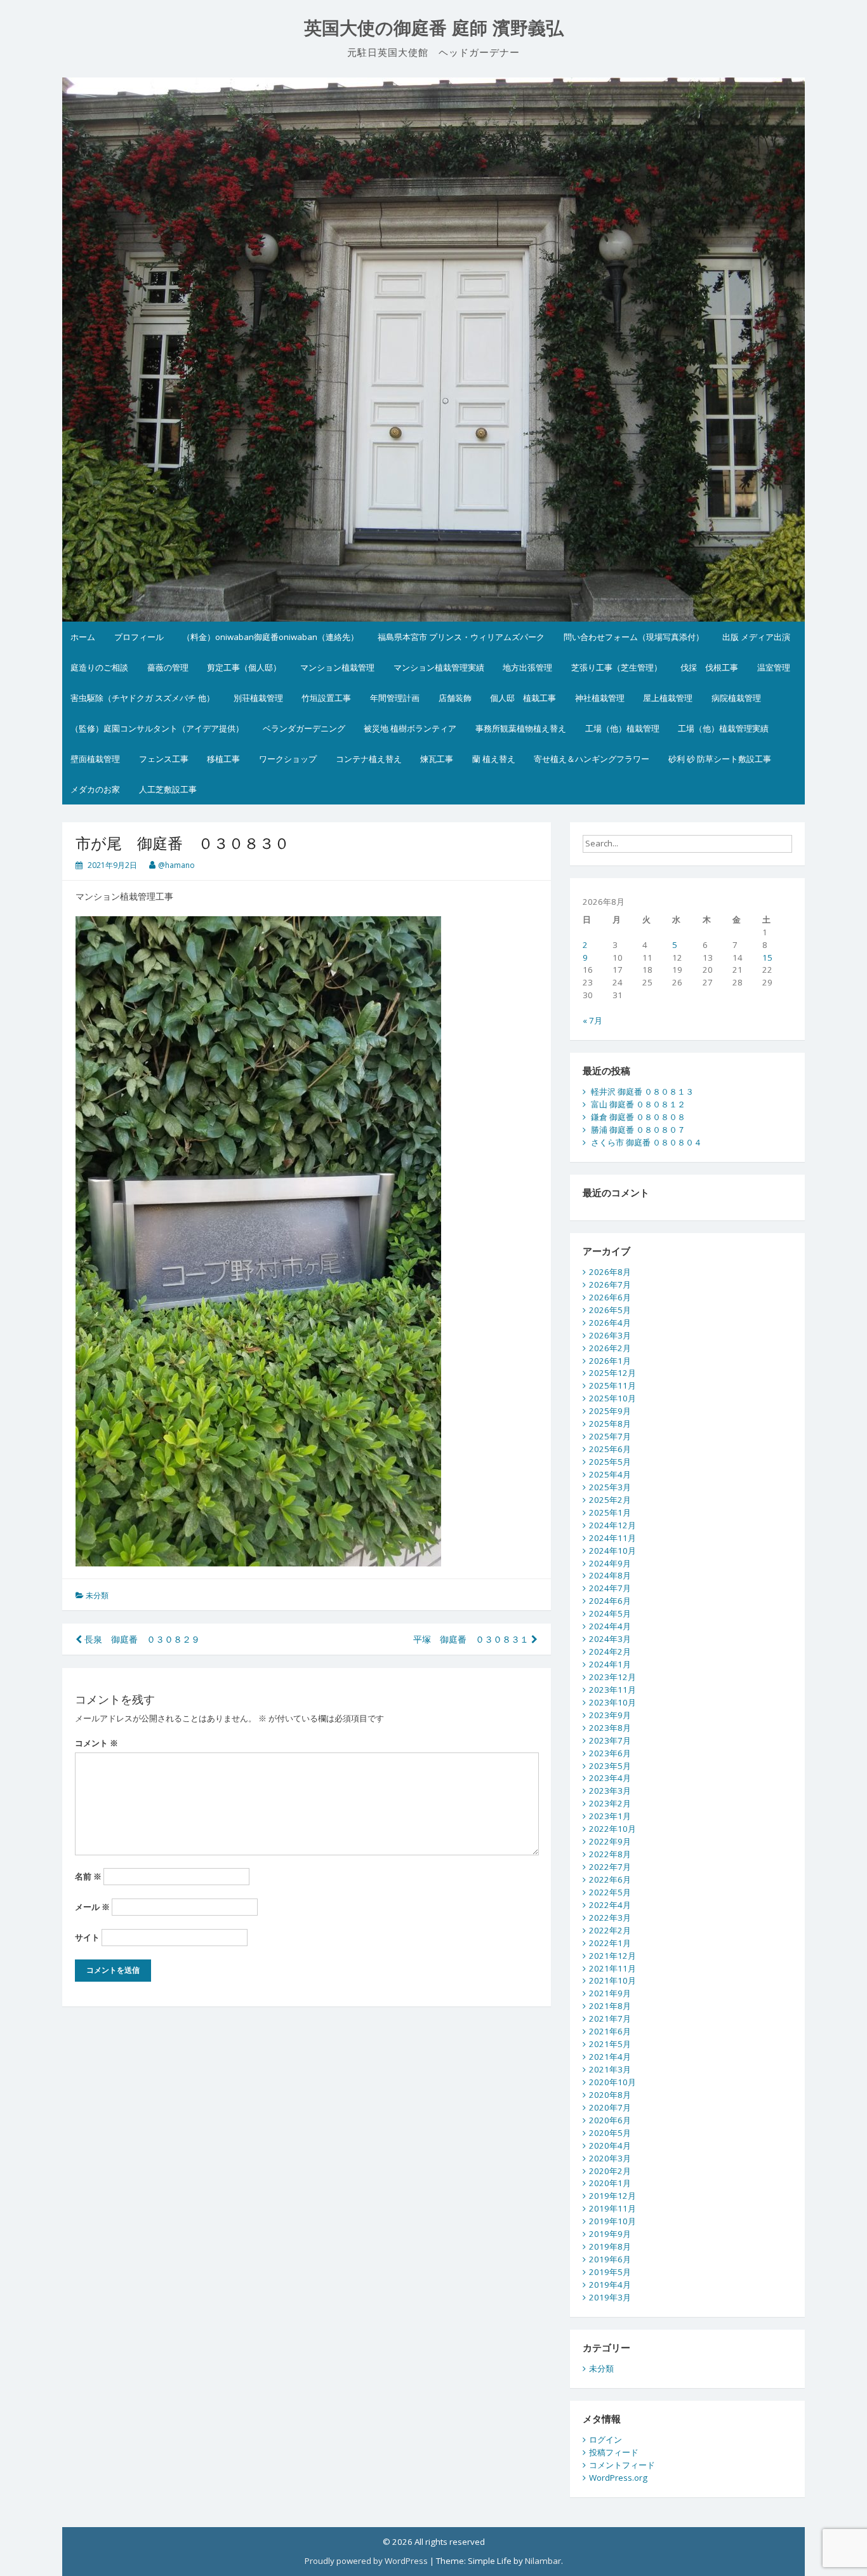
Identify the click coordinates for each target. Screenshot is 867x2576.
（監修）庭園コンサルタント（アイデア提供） (157, 728)
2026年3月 (610, 1335)
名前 (88, 1876)
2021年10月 (612, 1980)
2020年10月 (612, 2082)
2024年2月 (610, 1652)
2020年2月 (610, 2171)
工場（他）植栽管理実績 (723, 728)
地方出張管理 (527, 667)
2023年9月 (610, 1715)
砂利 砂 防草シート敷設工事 (720, 759)
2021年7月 (610, 2019)
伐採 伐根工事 (709, 667)
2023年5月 (610, 1766)
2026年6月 (610, 1297)
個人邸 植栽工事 (523, 698)
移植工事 (223, 759)
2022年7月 (610, 1867)
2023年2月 (610, 1803)
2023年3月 (610, 1791)
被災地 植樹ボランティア (410, 728)
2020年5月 (610, 2133)
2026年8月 (610, 1272)
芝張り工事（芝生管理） (617, 667)
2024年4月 (610, 1626)
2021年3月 (610, 2069)
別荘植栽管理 (258, 698)
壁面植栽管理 (95, 759)
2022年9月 (610, 1841)
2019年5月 (610, 2272)
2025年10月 (612, 1398)
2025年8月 (610, 1424)
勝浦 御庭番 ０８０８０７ (638, 1130)
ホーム (83, 637)
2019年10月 (612, 2221)
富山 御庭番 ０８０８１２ (638, 1104)
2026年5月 (610, 1310)
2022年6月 (610, 1879)
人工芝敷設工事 (168, 789)
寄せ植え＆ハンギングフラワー (592, 759)
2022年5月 (610, 1892)
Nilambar (543, 2561)
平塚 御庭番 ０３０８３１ (472, 1639)
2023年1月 (610, 1816)
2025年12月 (612, 1373)
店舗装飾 (455, 698)
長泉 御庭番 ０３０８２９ (141, 1639)
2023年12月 (612, 1677)
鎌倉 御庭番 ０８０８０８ (638, 1117)
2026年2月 (610, 1348)
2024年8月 (610, 1575)
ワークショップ (288, 759)
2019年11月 (612, 2208)
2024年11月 (612, 1538)
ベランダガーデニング (304, 728)
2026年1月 (610, 1361)
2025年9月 (610, 1411)
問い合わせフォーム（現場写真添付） (634, 637)
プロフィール (139, 637)
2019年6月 (610, 2259)
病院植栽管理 (736, 698)
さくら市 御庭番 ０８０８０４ (646, 1142)
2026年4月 (610, 1323)
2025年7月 (610, 1436)
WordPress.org (618, 2478)
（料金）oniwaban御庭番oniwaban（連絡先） (270, 637)
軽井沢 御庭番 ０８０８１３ (642, 1091)
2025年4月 (610, 1474)
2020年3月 (610, 2158)
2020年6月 (610, 2120)
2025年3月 (610, 1487)
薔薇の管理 (168, 667)
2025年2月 (610, 1500)
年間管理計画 (395, 698)
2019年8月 (610, 2246)
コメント (96, 1743)
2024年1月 (610, 1664)
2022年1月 (610, 1943)
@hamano (176, 865)
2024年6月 (610, 1601)
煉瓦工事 (437, 759)
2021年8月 (610, 2006)
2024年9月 (610, 1563)
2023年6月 (610, 1753)
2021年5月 (610, 2044)
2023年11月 (612, 1690)
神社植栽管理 (600, 698)
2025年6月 (610, 1449)
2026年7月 (610, 1285)
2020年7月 (610, 2107)
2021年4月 (610, 2057)
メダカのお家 (95, 789)
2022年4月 (610, 1905)
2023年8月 (610, 1728)
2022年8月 (610, 1854)
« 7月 (592, 1020)
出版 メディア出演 (756, 637)
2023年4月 (610, 1778)
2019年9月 (610, 2234)
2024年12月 (612, 1525)
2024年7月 (610, 1588)
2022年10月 (612, 1829)
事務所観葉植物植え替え (521, 728)
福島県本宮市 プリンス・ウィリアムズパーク (461, 637)
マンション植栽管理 (337, 667)
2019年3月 (610, 2297)
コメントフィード (622, 2465)
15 (767, 958)
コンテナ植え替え (369, 759)
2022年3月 (610, 1918)
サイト (87, 1937)
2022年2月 (610, 1930)
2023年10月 (612, 1702)
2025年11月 (612, 1385)
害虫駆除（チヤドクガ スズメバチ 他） (142, 698)
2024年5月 (610, 1613)
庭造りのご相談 (99, 667)
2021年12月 (612, 1956)
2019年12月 (612, 2196)
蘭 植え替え (494, 759)
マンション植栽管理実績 (439, 667)
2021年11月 (612, 1968)
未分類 (97, 1595)
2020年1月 (610, 2183)
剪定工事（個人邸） (244, 667)
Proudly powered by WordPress (366, 2561)
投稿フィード (614, 2452)
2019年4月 (610, 2285)
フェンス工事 (164, 759)
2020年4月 (610, 2146)
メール (92, 1907)
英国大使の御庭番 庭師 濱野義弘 (434, 28)
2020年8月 (610, 2095)
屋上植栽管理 (668, 698)
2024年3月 (610, 1639)
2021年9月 (610, 1993)
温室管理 (774, 667)
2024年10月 (612, 1551)
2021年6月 (610, 2031)
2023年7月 (610, 1740)
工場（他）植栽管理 (622, 728)
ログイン (606, 2439)
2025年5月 (610, 1462)
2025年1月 (610, 1512)
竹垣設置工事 (326, 698)
